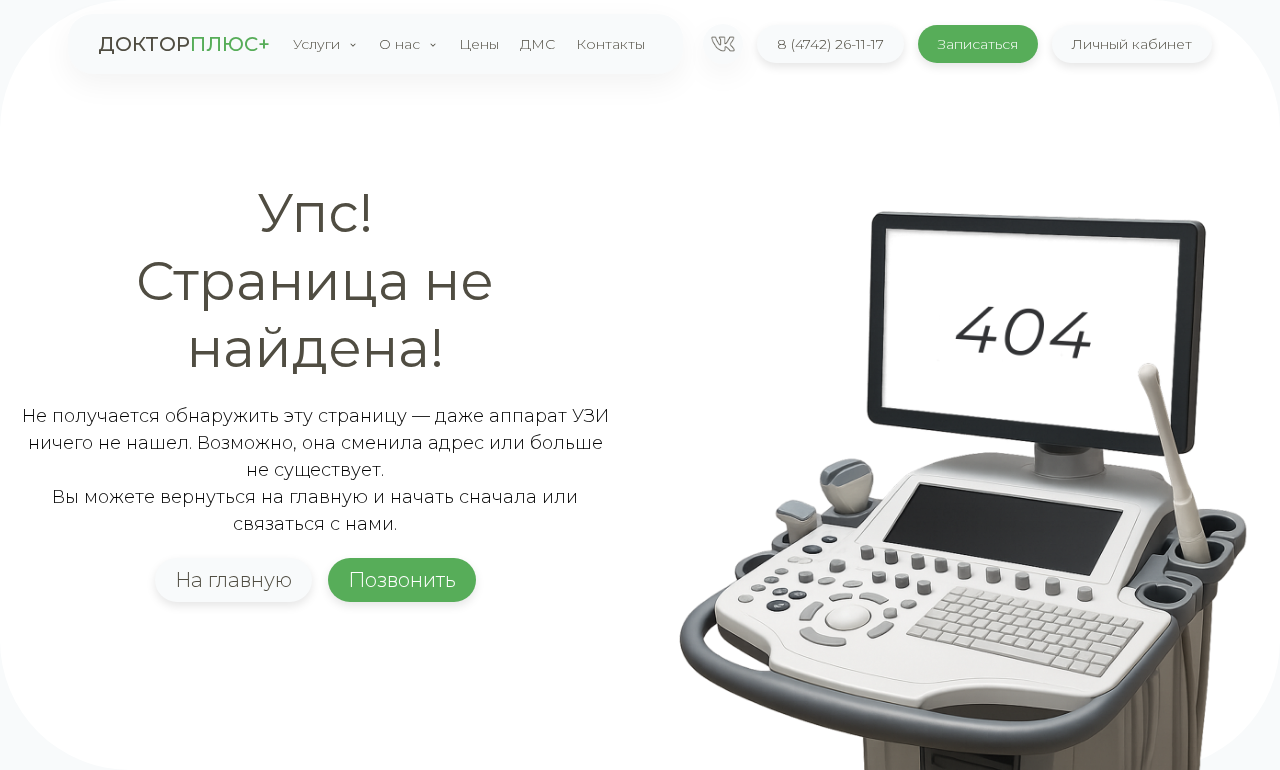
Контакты (610, 44)
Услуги (316, 44)
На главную (233, 580)
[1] (723, 44)
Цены (479, 44)
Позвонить (402, 580)
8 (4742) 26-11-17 (830, 44)
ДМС (537, 44)
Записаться (978, 44)
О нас (399, 44)
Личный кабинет (1132, 44)
